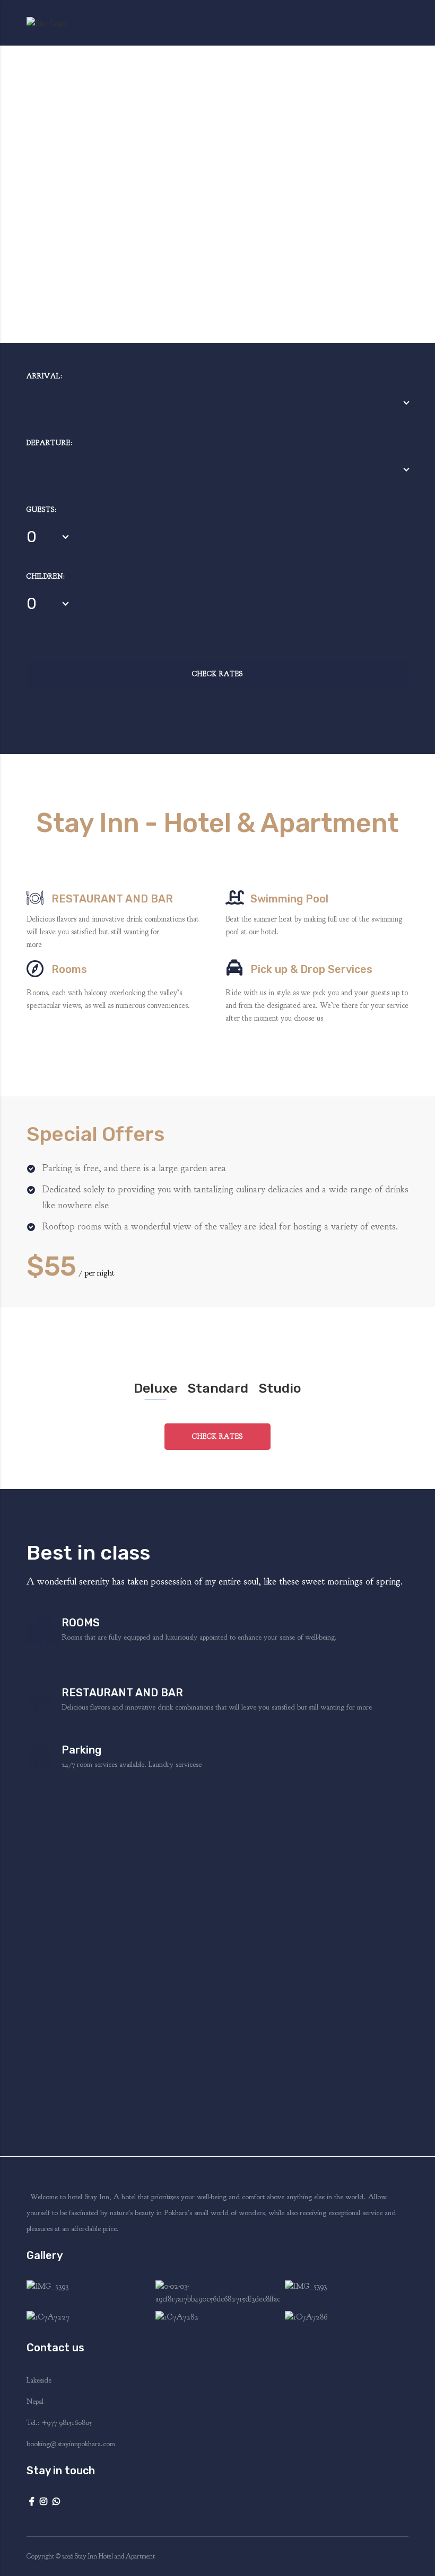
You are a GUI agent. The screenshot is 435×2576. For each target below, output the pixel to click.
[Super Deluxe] (88, 2318)
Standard (218, 1388)
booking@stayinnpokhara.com (71, 2444)
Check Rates (217, 674)
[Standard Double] (88, 2293)
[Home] (47, 22)
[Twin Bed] (347, 2318)
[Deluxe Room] (347, 2293)
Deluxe (155, 1388)
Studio (280, 1388)
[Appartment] (217, 2293)
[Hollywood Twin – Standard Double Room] (217, 2318)
